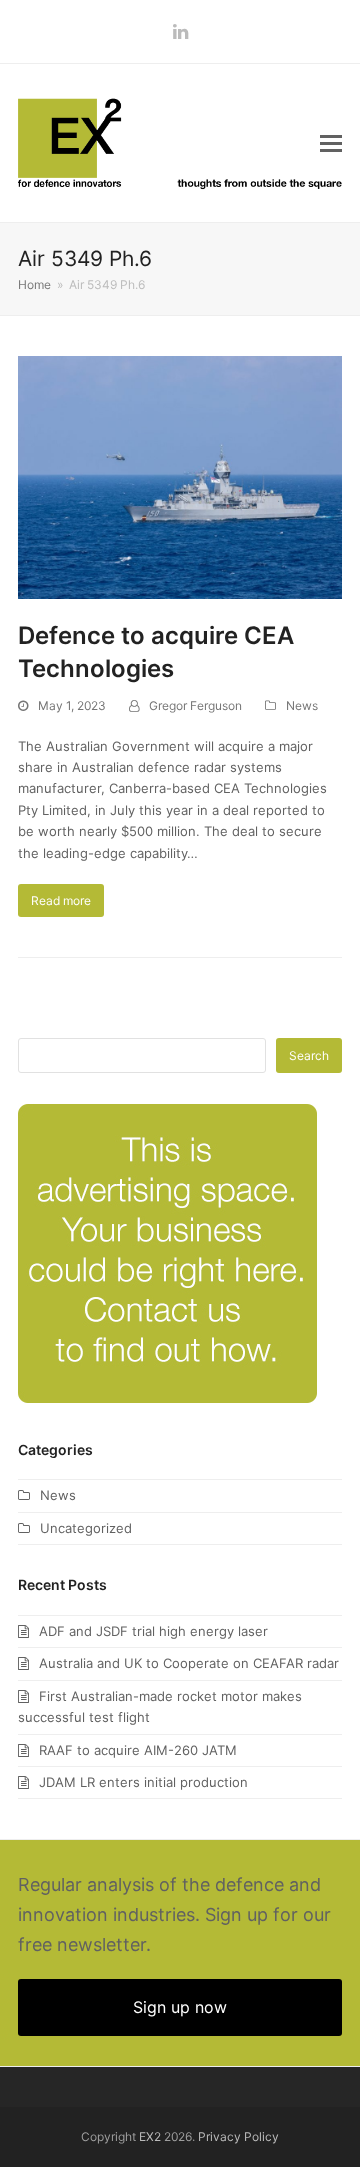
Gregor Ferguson (195, 705)
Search (309, 1055)
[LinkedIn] (180, 31)
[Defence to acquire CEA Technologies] (180, 476)
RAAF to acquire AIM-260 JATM (138, 1750)
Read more (61, 900)
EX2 (150, 2136)
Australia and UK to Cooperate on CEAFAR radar (189, 1663)
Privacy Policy (238, 2136)
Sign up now (180, 2007)
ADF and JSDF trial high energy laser (153, 1631)
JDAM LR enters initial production (143, 1782)
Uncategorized (86, 1528)
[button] (331, 143)
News (302, 705)
